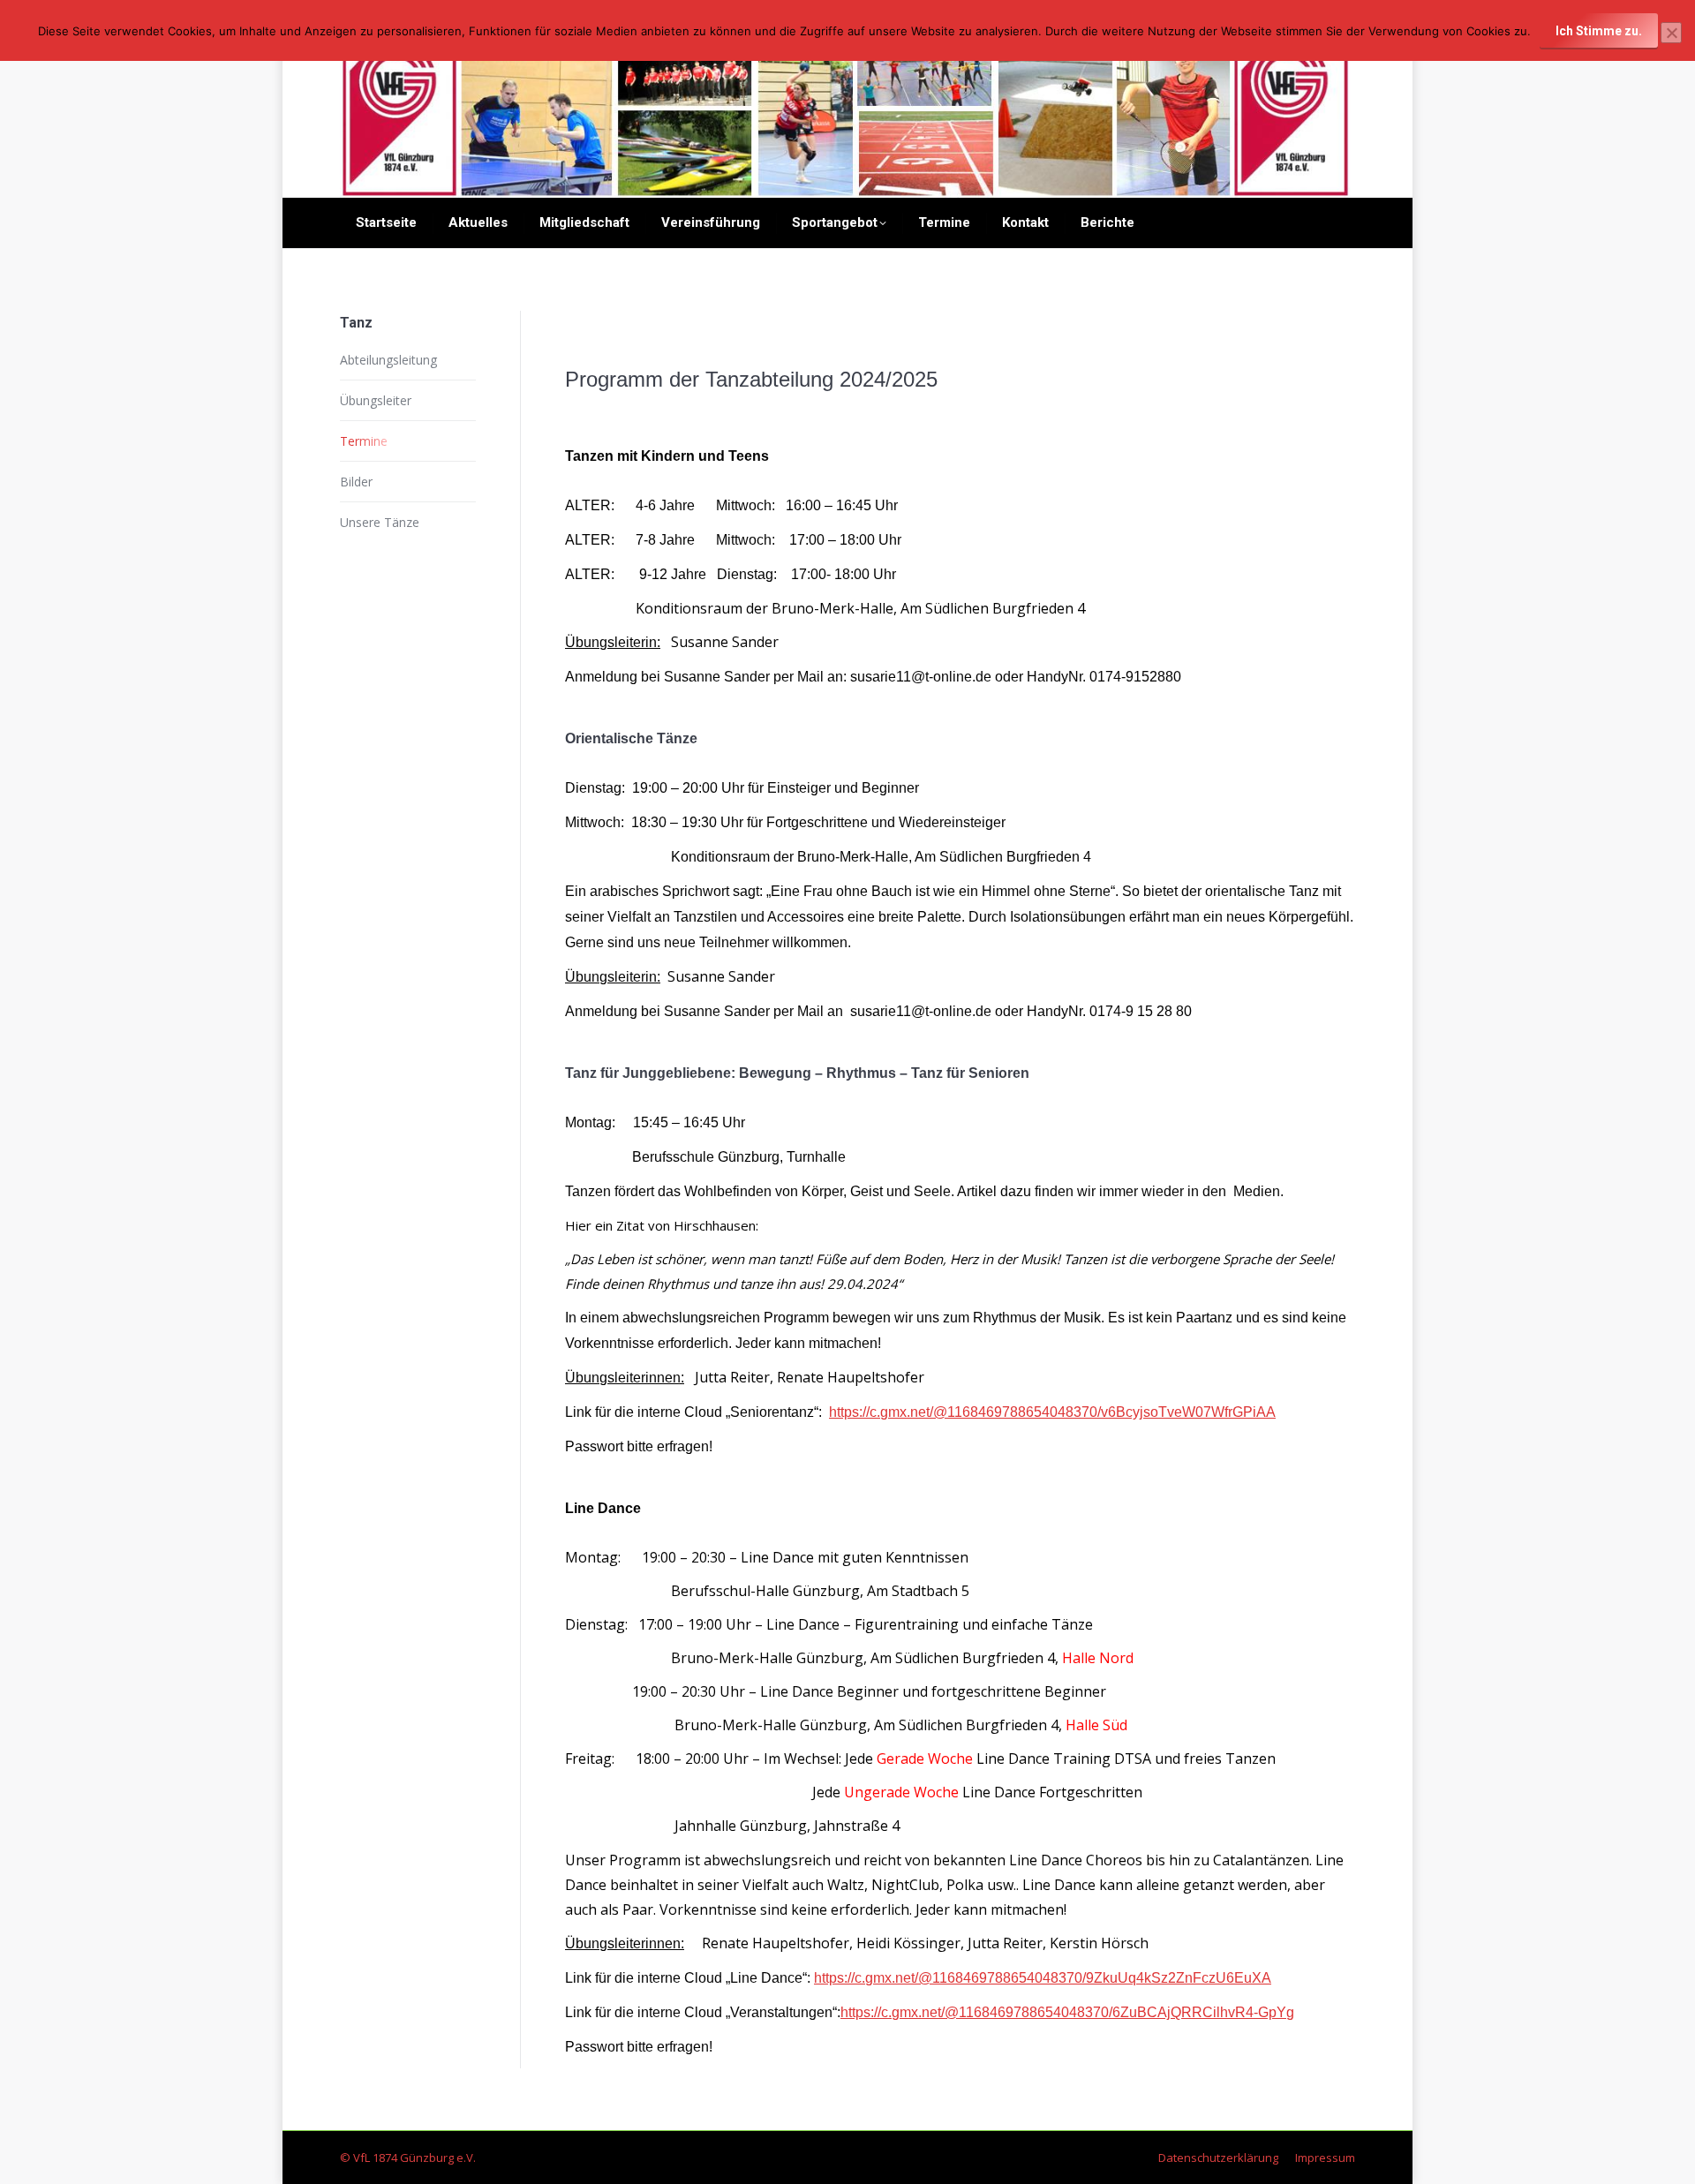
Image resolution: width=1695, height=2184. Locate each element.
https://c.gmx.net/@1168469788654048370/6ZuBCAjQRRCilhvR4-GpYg (1067, 2012)
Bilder (356, 482)
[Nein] (1671, 33)
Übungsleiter (376, 400)
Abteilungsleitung (388, 360)
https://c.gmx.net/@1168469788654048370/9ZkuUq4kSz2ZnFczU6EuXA (1043, 1978)
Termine (364, 441)
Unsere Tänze (380, 522)
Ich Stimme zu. (1599, 31)
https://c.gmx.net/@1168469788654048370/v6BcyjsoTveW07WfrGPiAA (1052, 1412)
